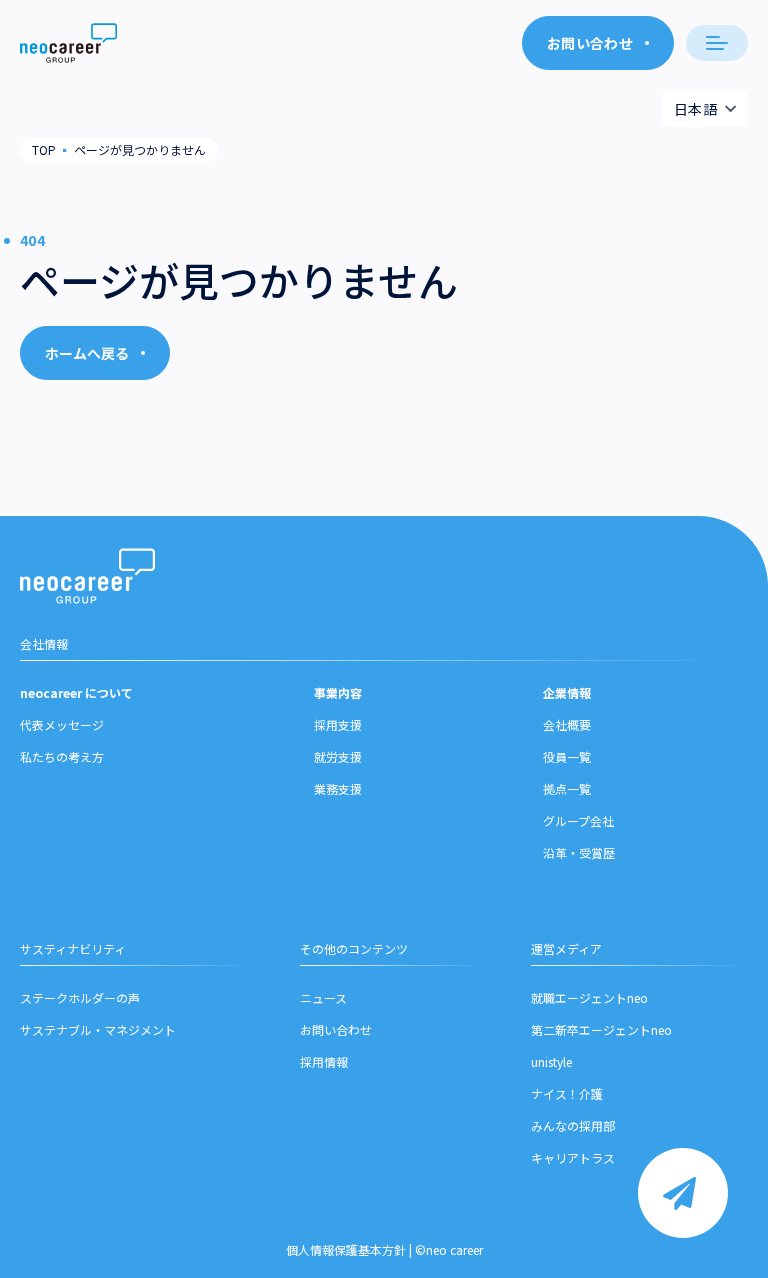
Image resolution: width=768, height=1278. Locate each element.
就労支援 (338, 756)
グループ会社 (578, 820)
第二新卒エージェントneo (601, 1029)
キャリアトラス (573, 1157)
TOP (44, 149)
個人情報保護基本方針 (346, 1249)
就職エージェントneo (589, 997)
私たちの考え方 (62, 756)
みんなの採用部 (573, 1125)
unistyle (551, 1061)
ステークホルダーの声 (80, 997)
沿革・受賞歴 (579, 852)
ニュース (323, 997)
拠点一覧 (567, 788)
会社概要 (567, 724)
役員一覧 (567, 756)
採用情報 (324, 1061)
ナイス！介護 (567, 1093)
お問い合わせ (336, 1029)
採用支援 (338, 724)
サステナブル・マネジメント (98, 1029)
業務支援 (338, 788)
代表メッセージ (62, 724)
